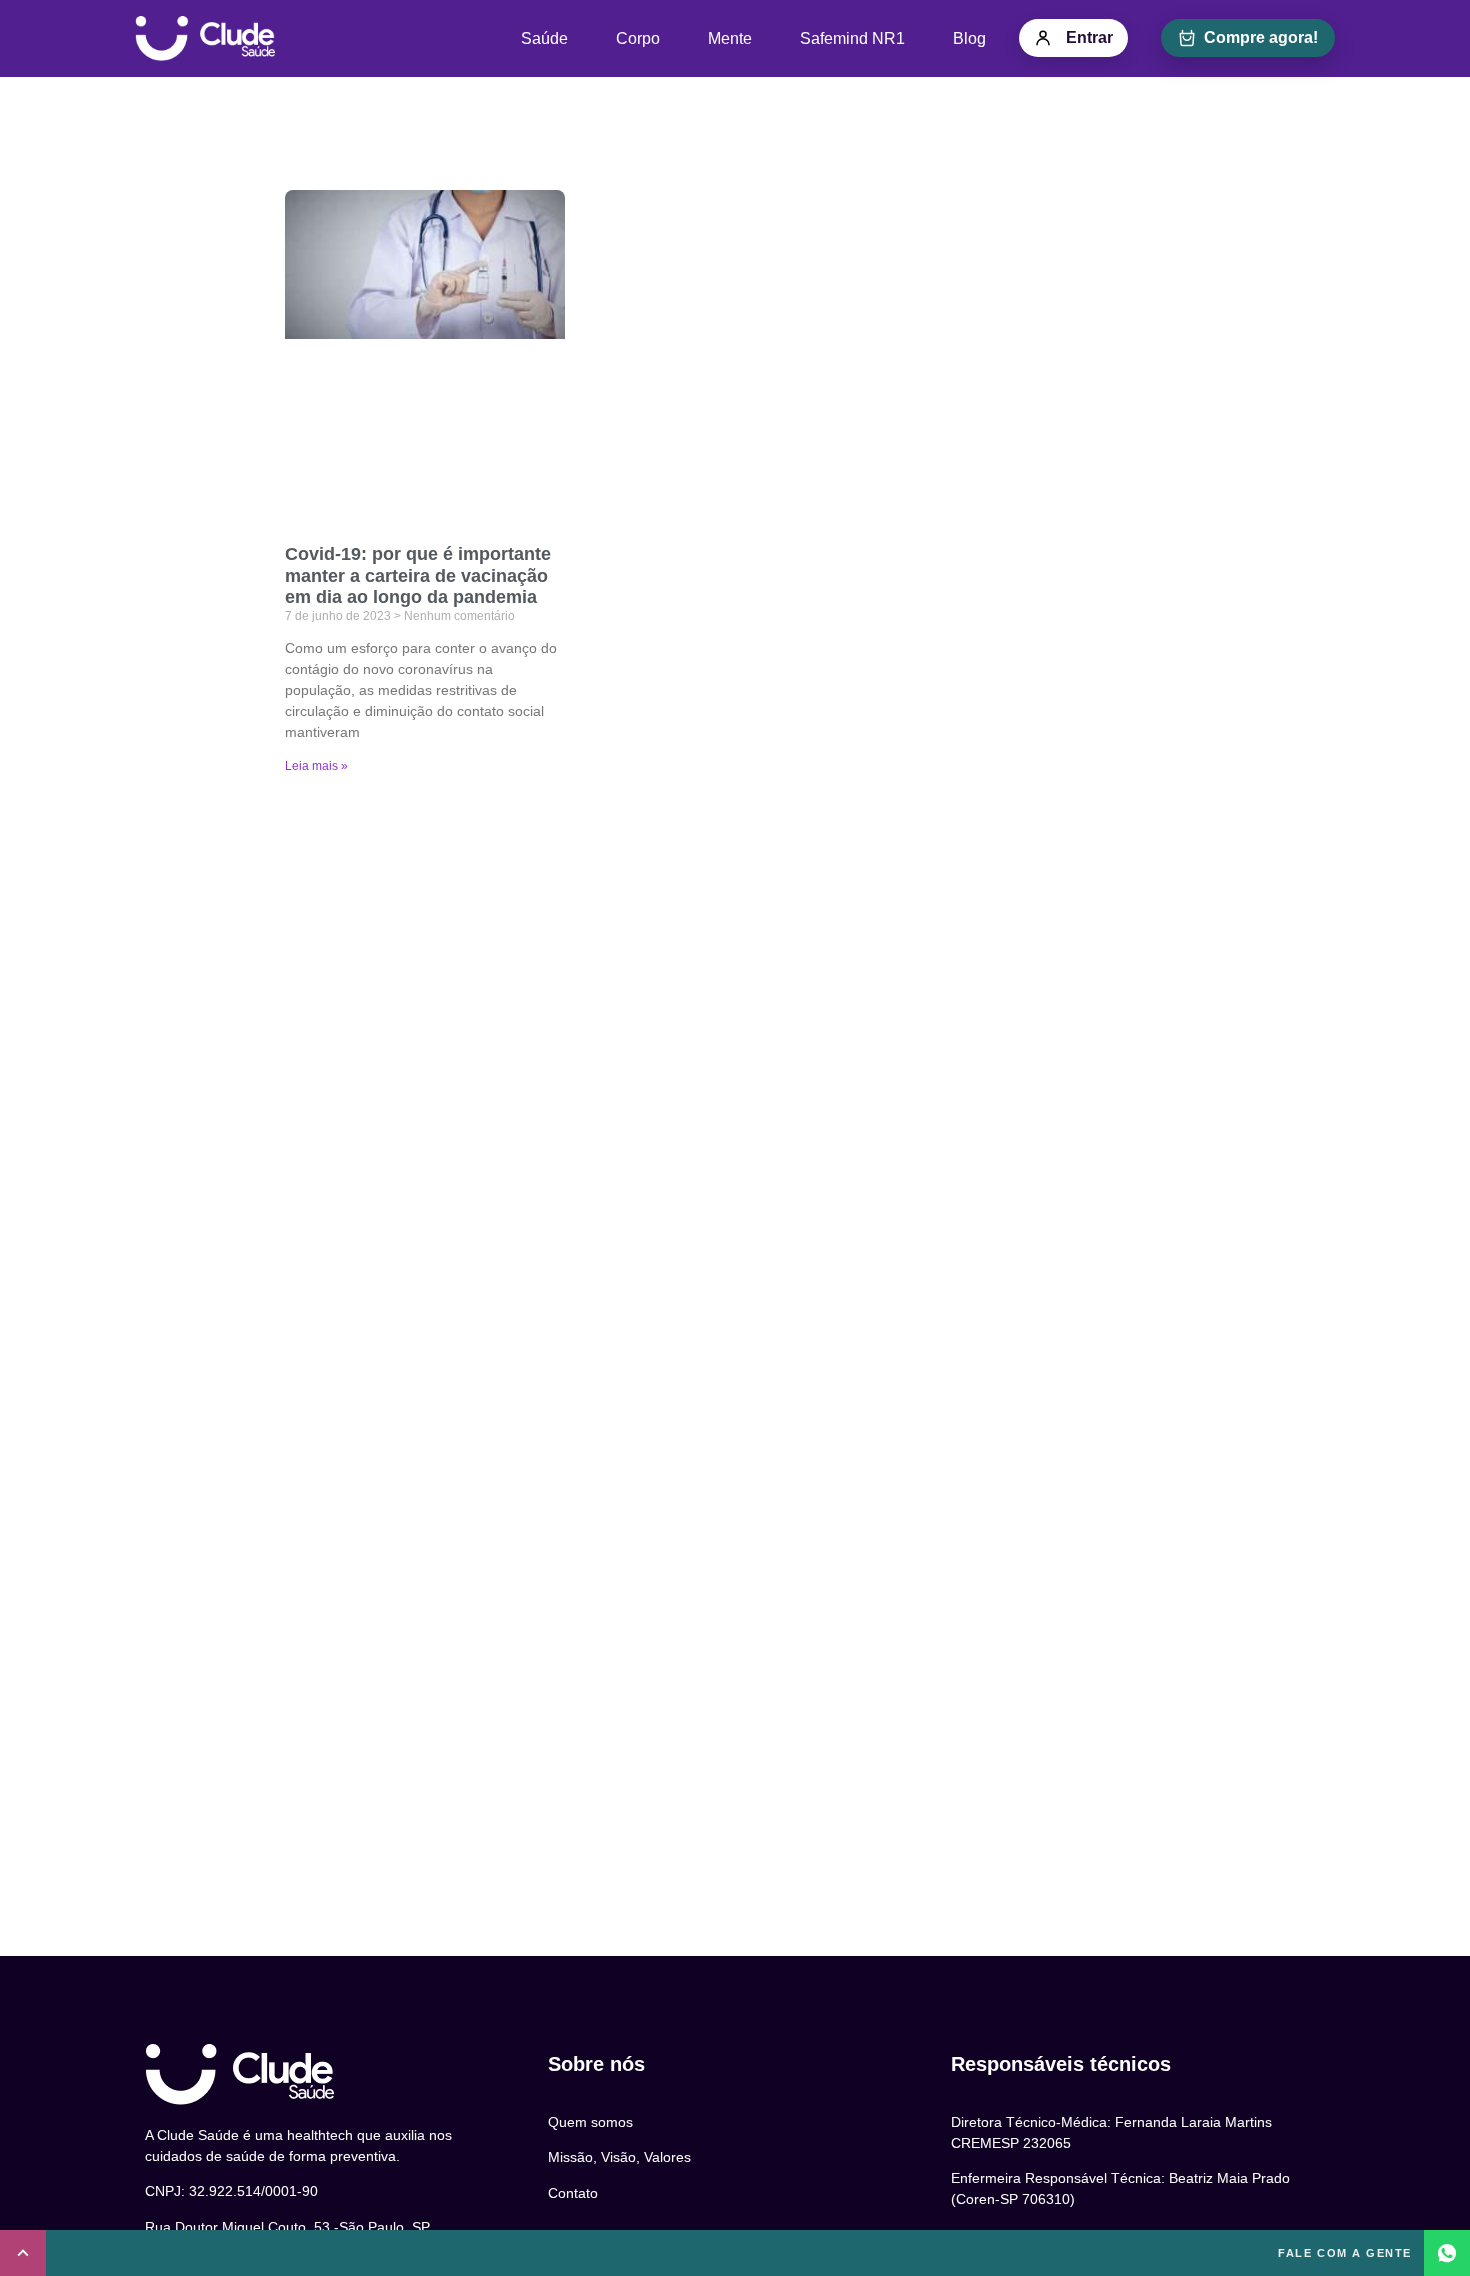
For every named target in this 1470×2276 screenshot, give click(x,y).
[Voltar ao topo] (23, 2253)
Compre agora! (1261, 37)
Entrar (1089, 37)
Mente (730, 38)
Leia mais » (316, 766)
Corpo (638, 38)
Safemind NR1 (852, 38)
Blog (969, 38)
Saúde (544, 38)
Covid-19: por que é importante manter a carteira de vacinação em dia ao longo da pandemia (418, 575)
